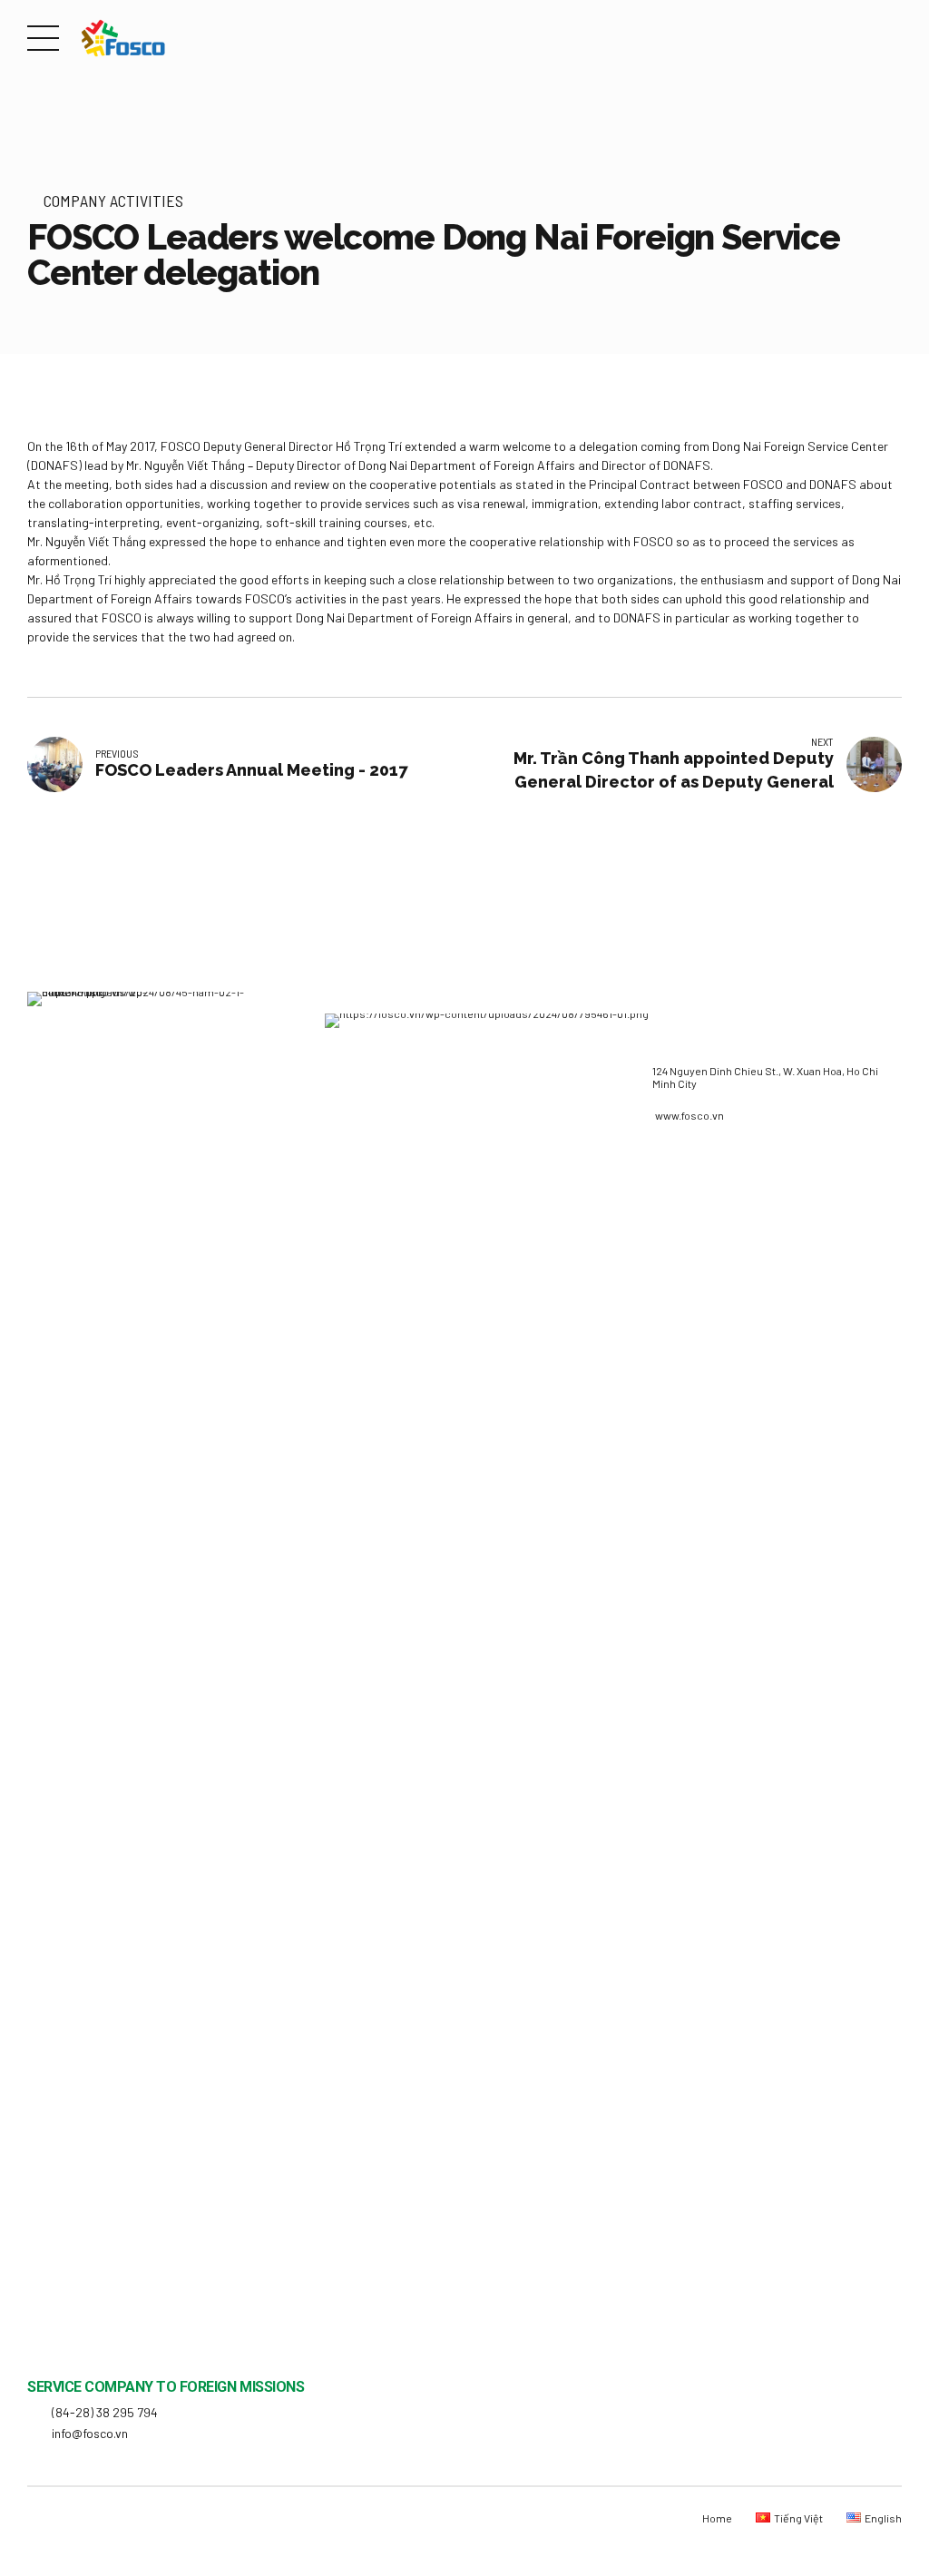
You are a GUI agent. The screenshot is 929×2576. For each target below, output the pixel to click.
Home (717, 2518)
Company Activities (113, 201)
